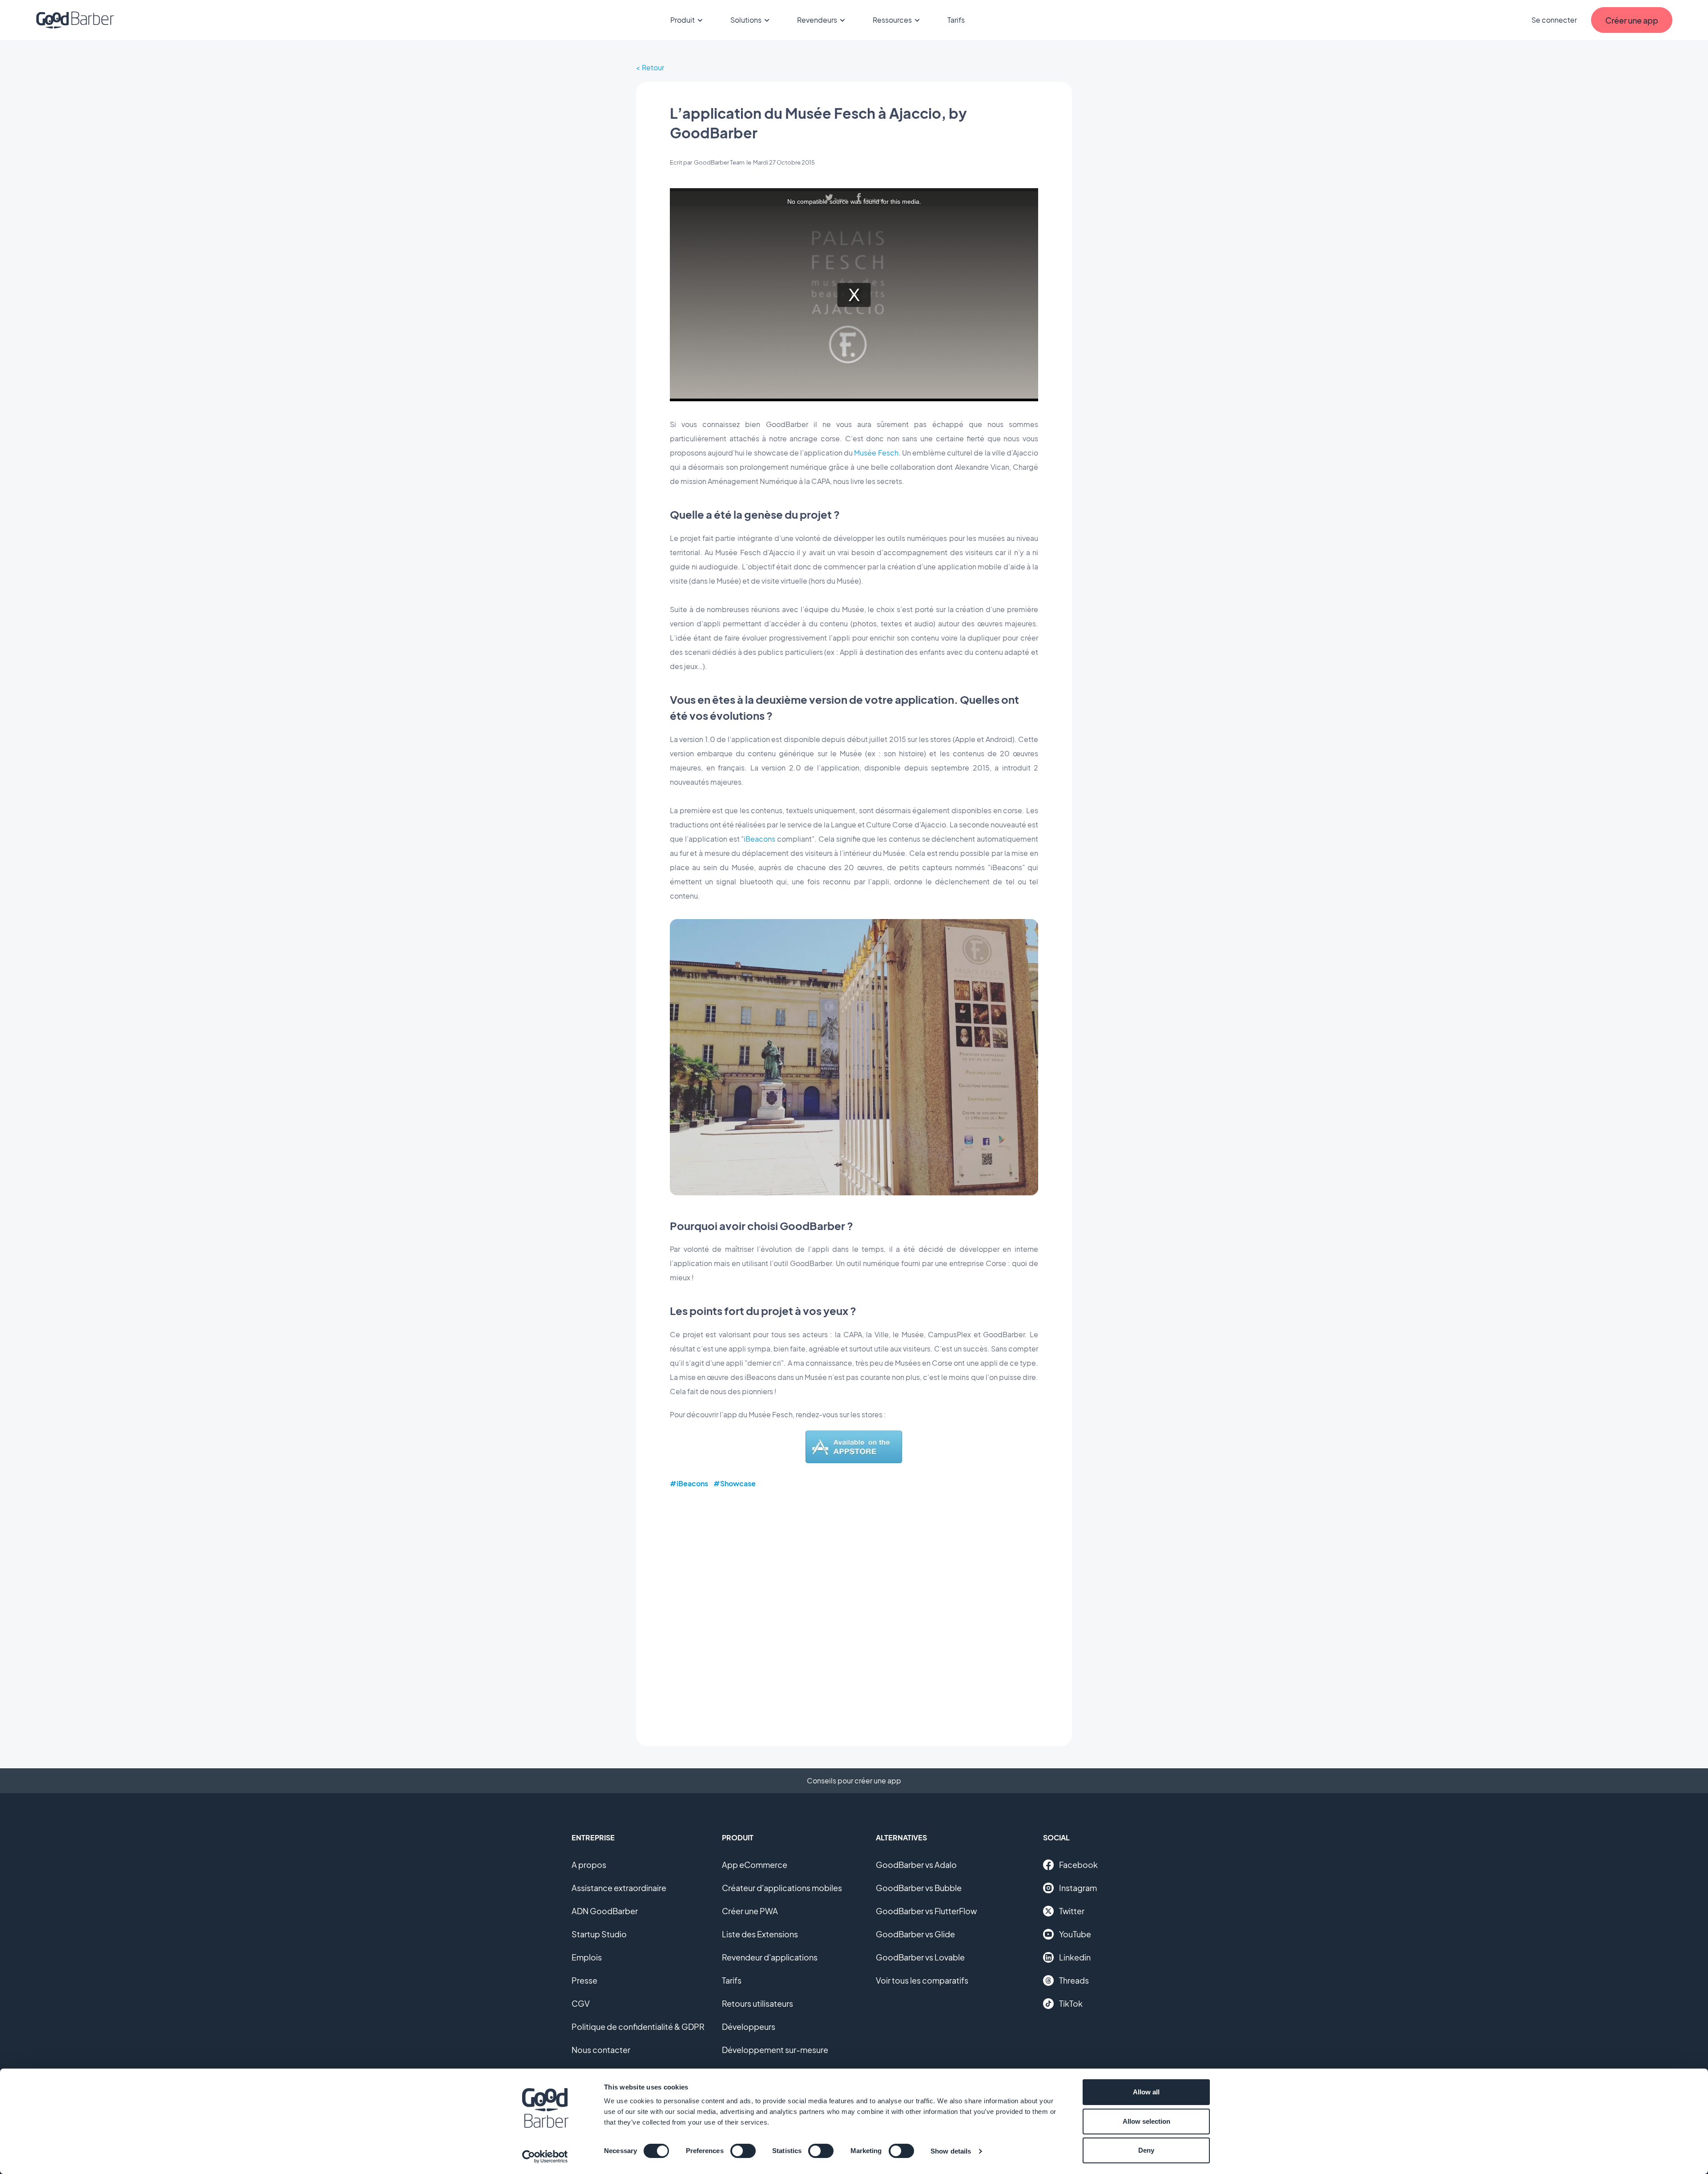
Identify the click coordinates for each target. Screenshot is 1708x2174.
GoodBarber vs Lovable (920, 1957)
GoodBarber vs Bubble (919, 1888)
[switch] (743, 2151)
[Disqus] (854, 1611)
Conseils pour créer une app (854, 1781)
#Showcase (735, 1483)
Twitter (1072, 1911)
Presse (584, 1980)
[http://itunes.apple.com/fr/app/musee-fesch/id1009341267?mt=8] (854, 1460)
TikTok (1071, 2003)
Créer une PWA (750, 1911)
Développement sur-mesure (775, 2050)
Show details (951, 2151)
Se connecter (1554, 20)
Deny (1146, 2150)
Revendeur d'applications (770, 1957)
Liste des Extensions (760, 1934)
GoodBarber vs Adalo (916, 1865)
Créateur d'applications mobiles (782, 1888)
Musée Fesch (876, 453)
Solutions (746, 20)
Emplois (587, 1957)
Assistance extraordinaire (619, 1888)
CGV (581, 2003)
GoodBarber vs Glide (915, 1934)
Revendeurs (817, 20)
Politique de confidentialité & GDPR (638, 2027)
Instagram (1078, 1888)
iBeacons (759, 839)
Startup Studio (599, 1934)
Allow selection (1146, 2121)
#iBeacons (689, 1483)
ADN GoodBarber (605, 1911)
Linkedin (1075, 1957)
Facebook (1078, 1865)
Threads (1074, 1980)
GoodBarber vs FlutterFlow (926, 1911)
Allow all (1146, 2092)
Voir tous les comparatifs (922, 1980)
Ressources (892, 20)
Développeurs (749, 2027)
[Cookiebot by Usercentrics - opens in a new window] (545, 2157)
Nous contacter (601, 2050)
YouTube (1075, 1934)
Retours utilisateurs (757, 2003)
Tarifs (956, 20)
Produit (683, 20)
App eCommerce (755, 1865)
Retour (653, 67)
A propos (589, 1865)
